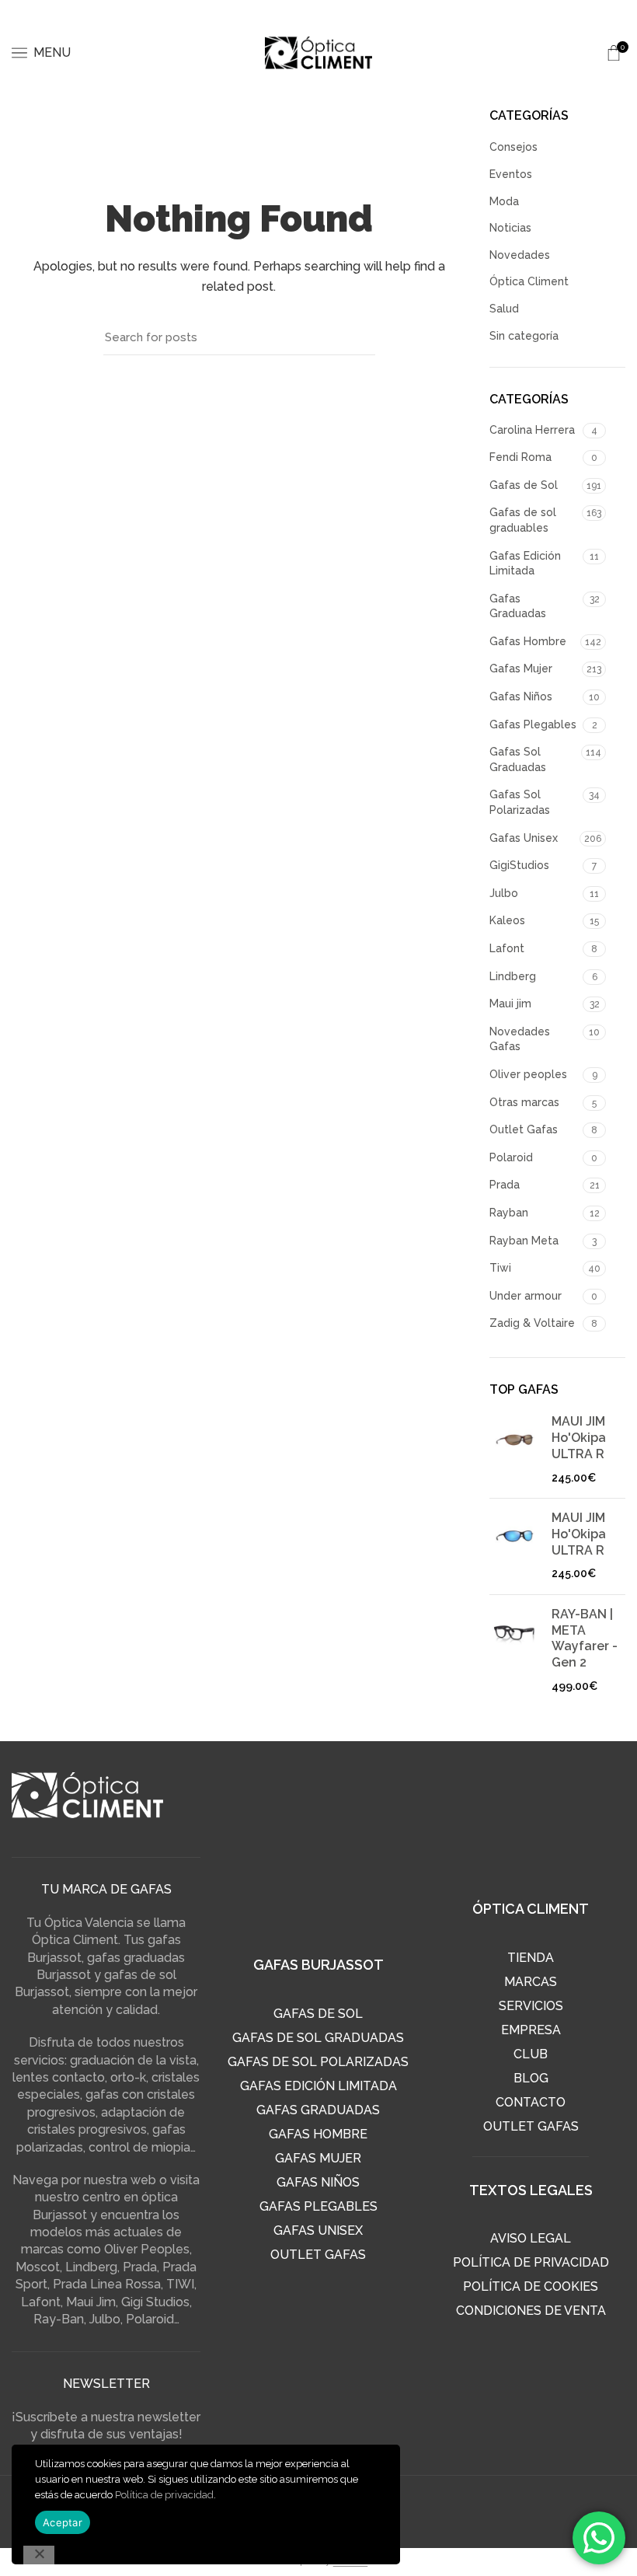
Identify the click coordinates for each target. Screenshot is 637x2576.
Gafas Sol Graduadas (518, 759)
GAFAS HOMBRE (318, 2134)
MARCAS (531, 1982)
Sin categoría (524, 336)
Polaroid (511, 1157)
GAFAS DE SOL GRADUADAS (318, 2038)
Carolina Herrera (532, 430)
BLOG (531, 2078)
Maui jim (510, 1004)
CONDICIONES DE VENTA (531, 2311)
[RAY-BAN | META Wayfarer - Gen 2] (515, 1651)
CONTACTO (531, 2102)
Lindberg (513, 976)
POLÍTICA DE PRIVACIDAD (531, 2262)
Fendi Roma (520, 457)
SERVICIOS (531, 2006)
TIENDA (531, 1958)
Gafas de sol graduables (523, 520)
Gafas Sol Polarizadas (520, 802)
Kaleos (507, 920)
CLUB (531, 2054)
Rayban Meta (524, 1241)
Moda (504, 201)
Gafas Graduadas (518, 606)
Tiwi (500, 1268)
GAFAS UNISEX (318, 2230)
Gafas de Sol (524, 485)
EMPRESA (531, 2030)
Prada (505, 1185)
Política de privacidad (164, 2495)
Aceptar (63, 2522)
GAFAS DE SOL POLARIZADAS (318, 2062)
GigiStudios (519, 865)
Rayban (509, 1213)
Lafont (507, 948)
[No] (39, 2555)
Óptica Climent (529, 281)
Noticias (510, 228)
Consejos (513, 147)
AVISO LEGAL (531, 2238)
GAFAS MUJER (318, 2158)
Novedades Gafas (520, 1039)
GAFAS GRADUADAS (318, 2110)
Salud (504, 309)
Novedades (520, 255)
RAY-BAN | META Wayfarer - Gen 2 (585, 1638)
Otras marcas (524, 1102)
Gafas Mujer (521, 668)
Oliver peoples (528, 1074)
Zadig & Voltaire (532, 1323)
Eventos (511, 174)
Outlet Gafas (524, 1129)
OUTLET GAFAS (318, 2255)
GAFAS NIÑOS (318, 2182)
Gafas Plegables (533, 724)
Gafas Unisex (524, 838)
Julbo (504, 893)
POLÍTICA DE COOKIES (531, 2286)
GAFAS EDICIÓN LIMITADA (318, 2086)
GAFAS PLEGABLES (318, 2206)
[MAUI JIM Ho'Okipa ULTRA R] (515, 1450)
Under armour (526, 1296)
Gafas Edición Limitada (525, 564)
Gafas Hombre (528, 641)
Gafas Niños (521, 696)
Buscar (356, 337)
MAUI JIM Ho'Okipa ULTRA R (579, 1438)
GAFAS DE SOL (318, 2014)
